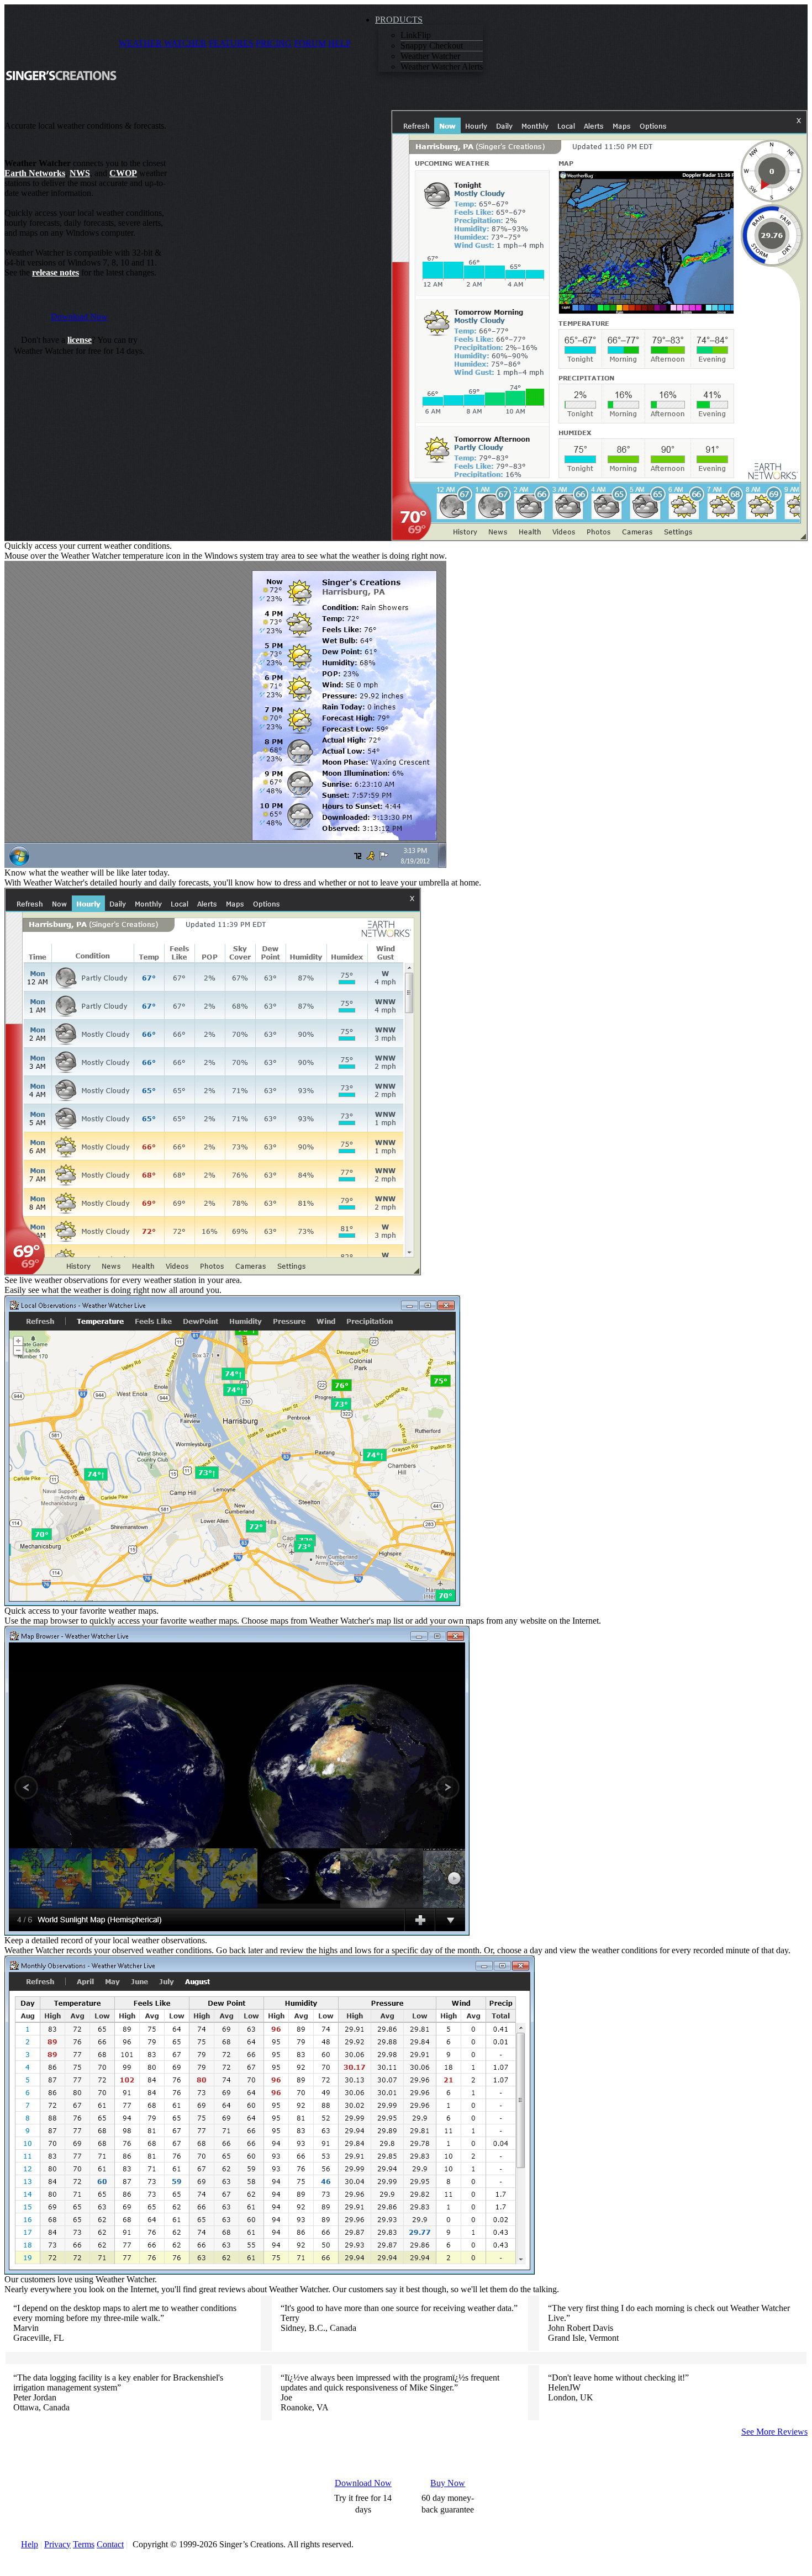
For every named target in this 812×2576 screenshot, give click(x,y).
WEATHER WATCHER (163, 43)
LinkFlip (416, 35)
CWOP (123, 173)
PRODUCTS (399, 20)
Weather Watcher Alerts (442, 67)
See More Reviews (774, 2432)
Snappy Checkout (432, 46)
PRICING (274, 43)
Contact (110, 2544)
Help (30, 2544)
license (80, 340)
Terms (84, 2544)
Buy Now (448, 2483)
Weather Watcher (430, 56)
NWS (80, 173)
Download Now (79, 317)
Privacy (57, 2544)
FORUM (310, 43)
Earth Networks (35, 173)
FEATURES (231, 43)
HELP (339, 43)
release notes (56, 272)
